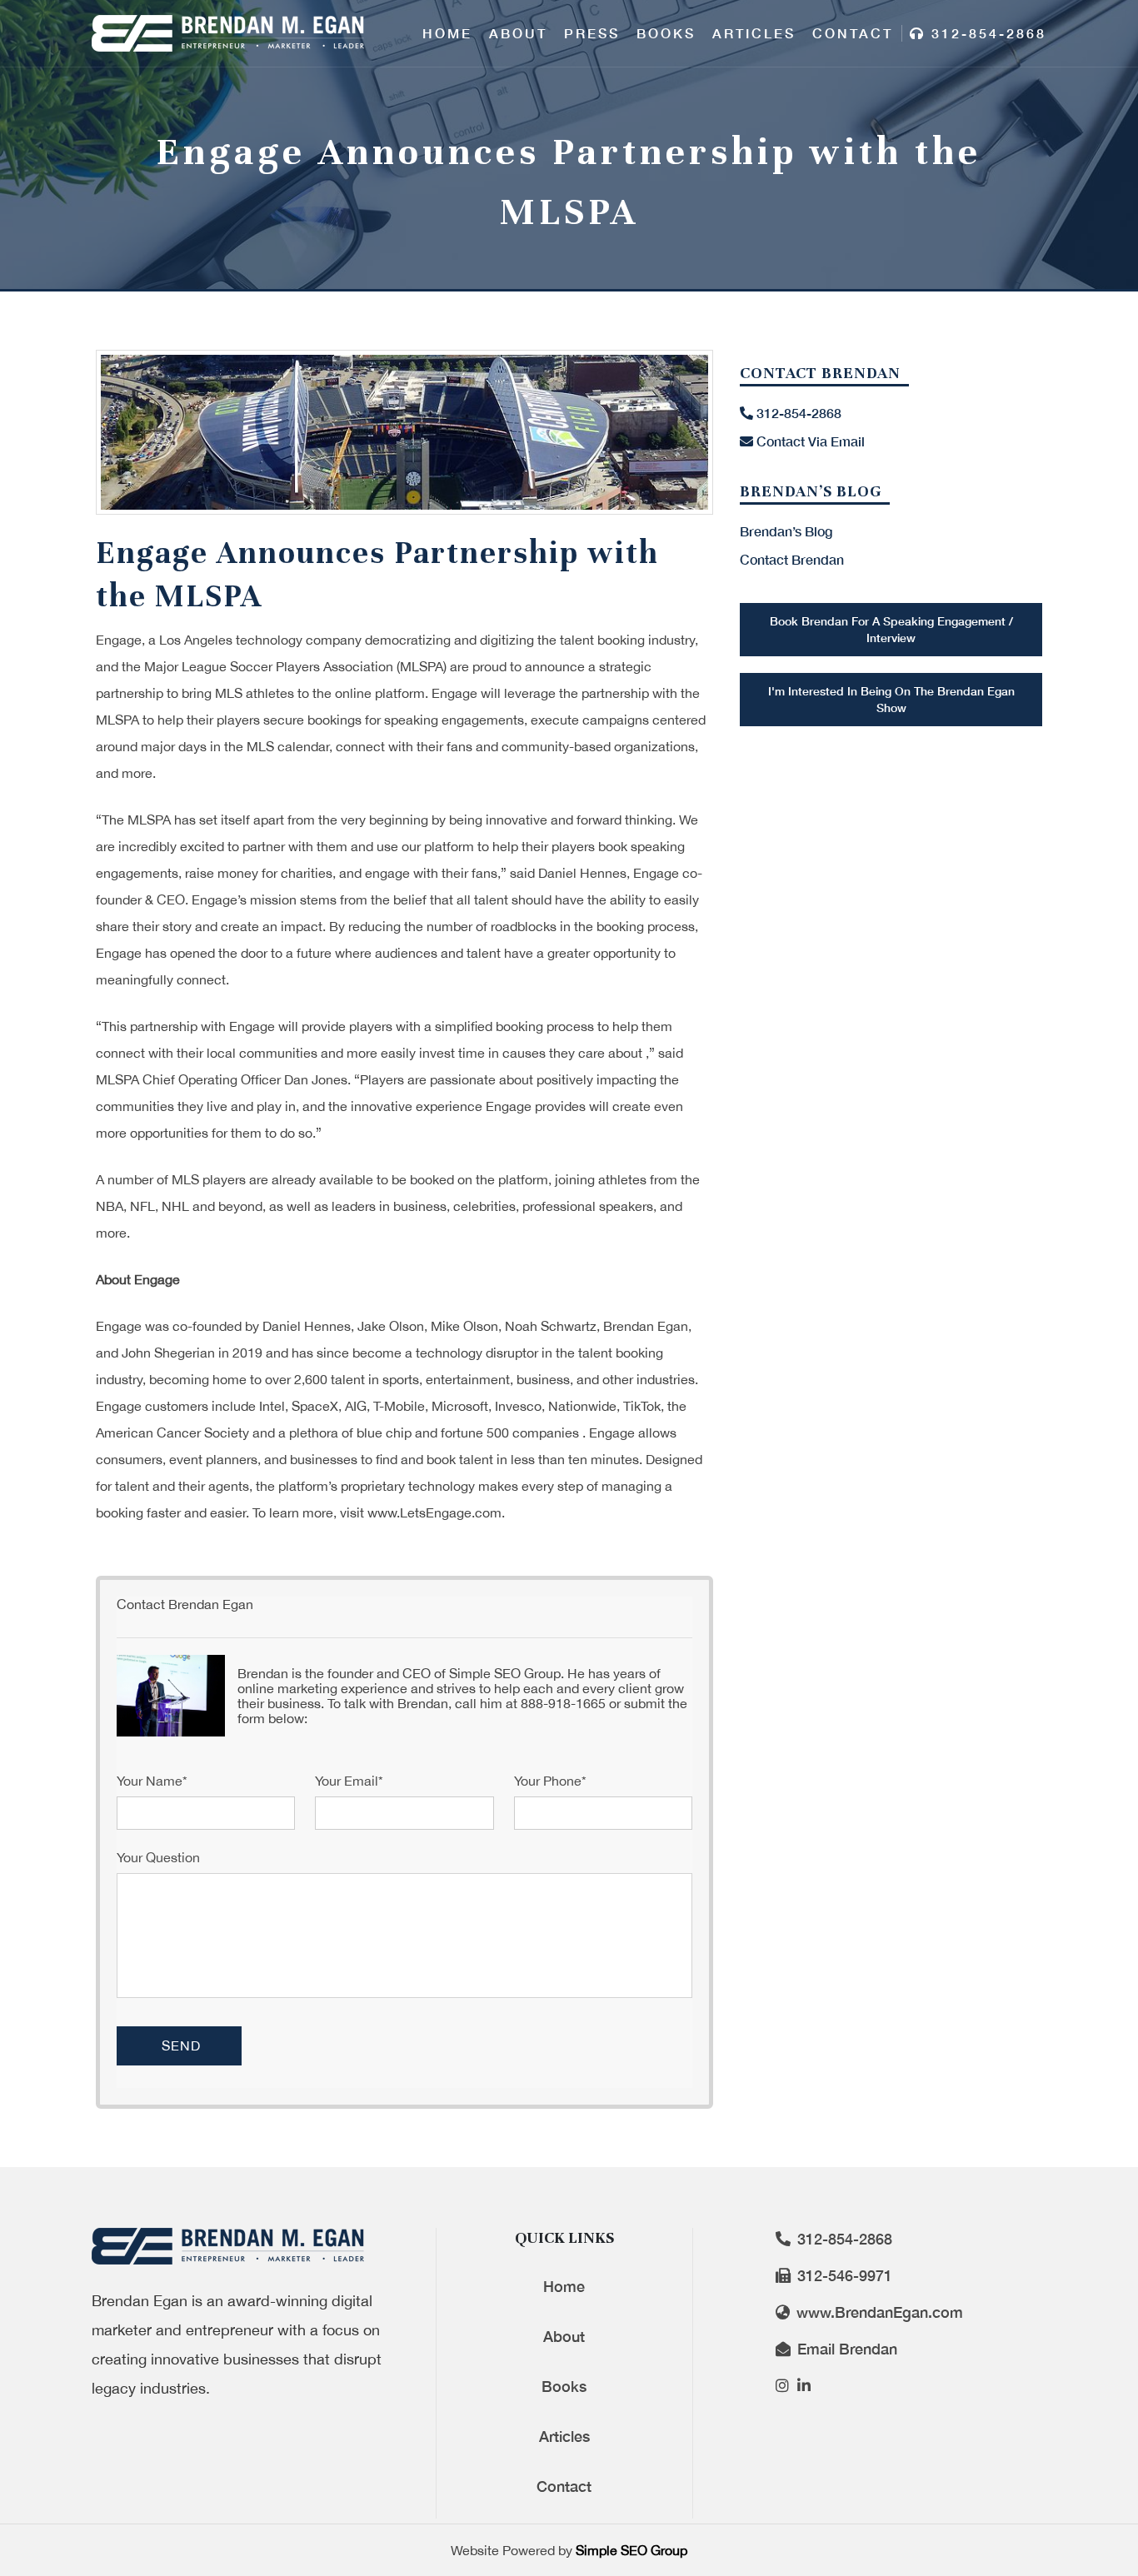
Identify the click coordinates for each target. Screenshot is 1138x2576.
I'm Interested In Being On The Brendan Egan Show (891, 699)
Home (447, 33)
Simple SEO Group (631, 2550)
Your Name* (152, 1781)
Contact (853, 33)
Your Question (158, 1857)
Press (592, 33)
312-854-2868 (986, 33)
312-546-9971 (843, 2275)
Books (666, 33)
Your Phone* (550, 1781)
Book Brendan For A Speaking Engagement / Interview (891, 629)
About (518, 33)
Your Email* (349, 1781)
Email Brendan (845, 2349)
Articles (754, 33)
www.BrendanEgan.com (878, 2312)
